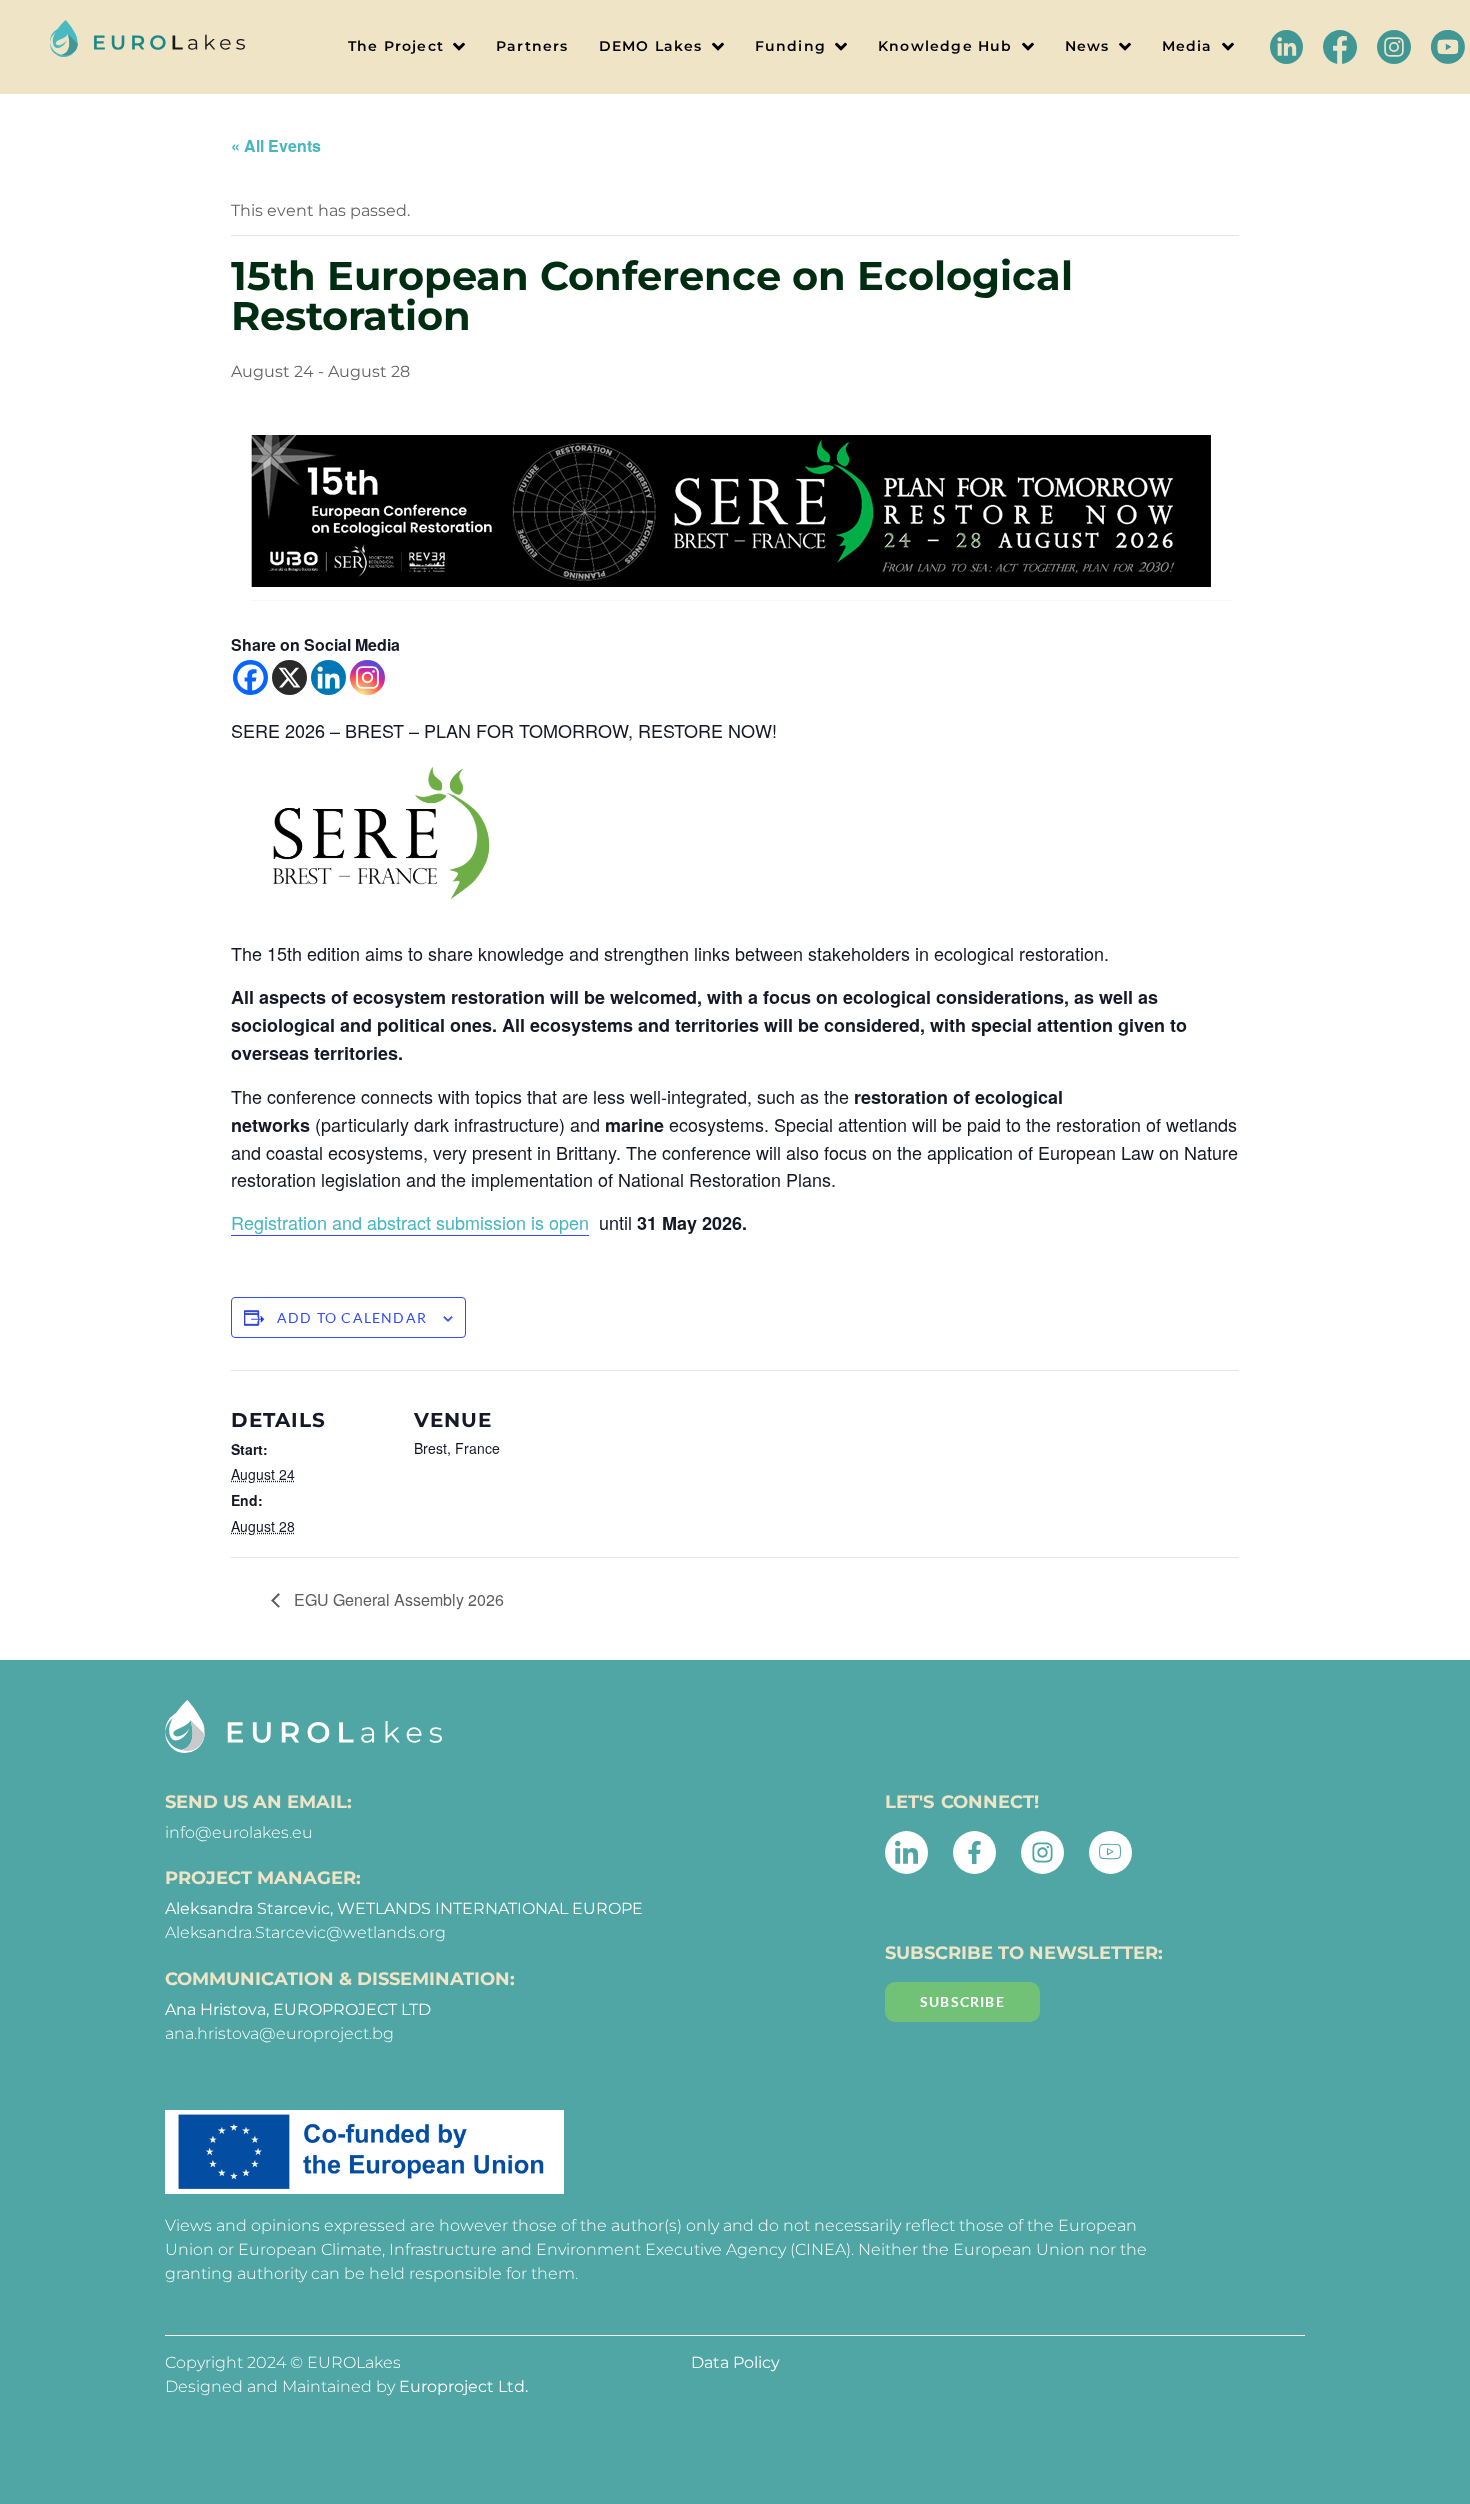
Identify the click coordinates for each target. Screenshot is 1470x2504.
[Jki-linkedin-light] (906, 1852)
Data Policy (735, 2362)
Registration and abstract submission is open (410, 1222)
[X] (289, 677)
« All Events (276, 145)
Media (1187, 46)
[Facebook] (250, 677)
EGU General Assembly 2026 (397, 1599)
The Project (396, 46)
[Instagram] (367, 677)
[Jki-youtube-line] (1110, 1852)
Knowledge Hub (945, 46)
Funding (790, 46)
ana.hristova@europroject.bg (279, 2033)
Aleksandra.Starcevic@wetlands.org (305, 1932)
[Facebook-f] (974, 1852)
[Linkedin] (328, 677)
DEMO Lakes (651, 46)
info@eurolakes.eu (239, 1832)
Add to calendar (352, 1317)
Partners (532, 46)
